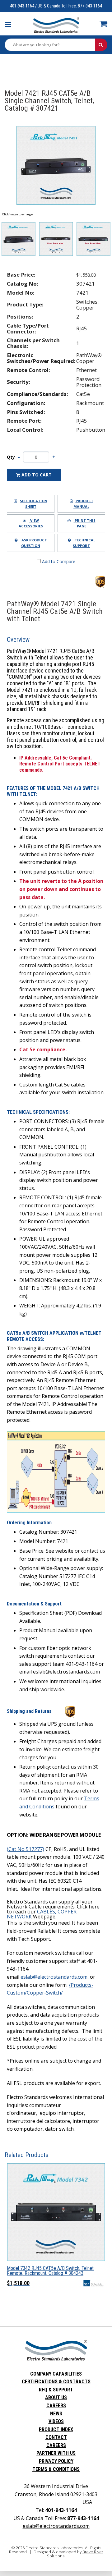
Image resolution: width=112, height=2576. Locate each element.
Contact (56, 2437)
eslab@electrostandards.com (54, 1977)
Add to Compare (58, 561)
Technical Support (84, 543)
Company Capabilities (56, 2374)
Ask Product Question (34, 543)
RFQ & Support (56, 2390)
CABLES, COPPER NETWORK (42, 1914)
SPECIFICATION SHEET (34, 504)
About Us (56, 2397)
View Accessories (31, 523)
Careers (56, 2406)
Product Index (56, 2429)
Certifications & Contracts (56, 2382)
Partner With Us (56, 2453)
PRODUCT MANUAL (83, 504)
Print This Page (85, 523)
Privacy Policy (56, 2461)
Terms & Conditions (56, 2469)
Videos (56, 2421)
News (56, 2414)
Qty (11, 457)
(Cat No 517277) (26, 1849)
